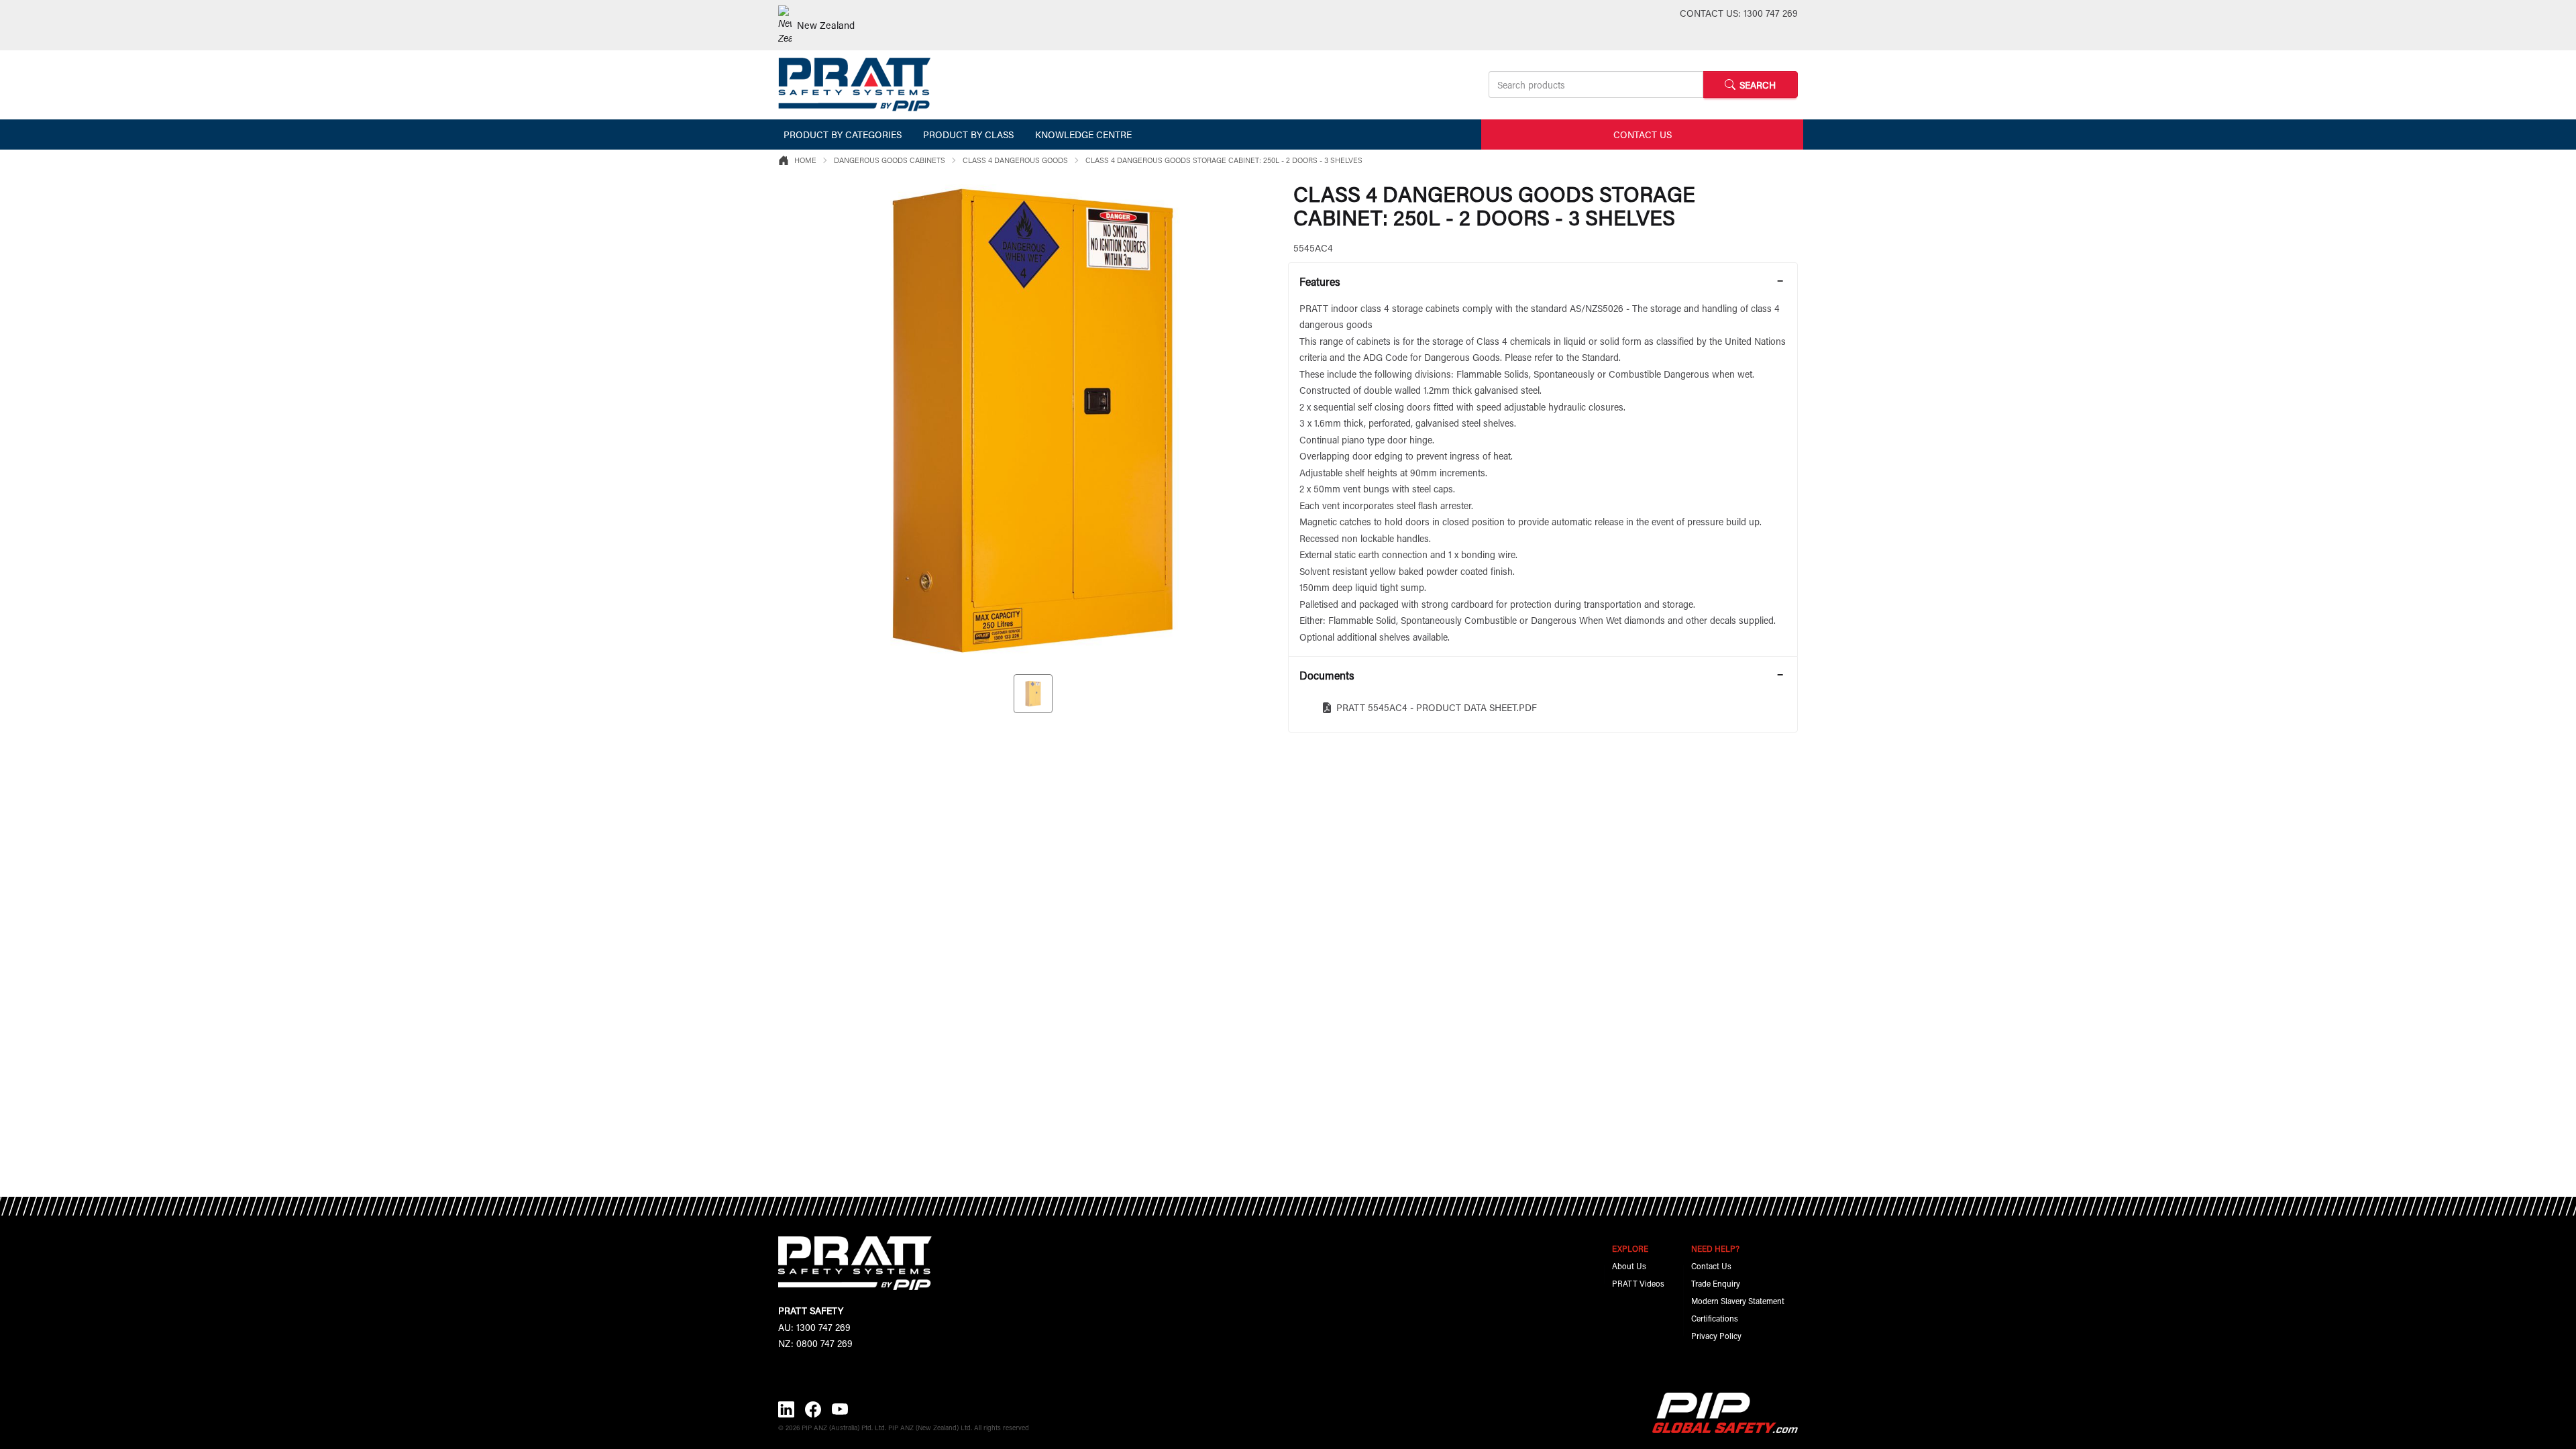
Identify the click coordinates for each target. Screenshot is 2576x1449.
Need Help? (1715, 1248)
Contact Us (1711, 1266)
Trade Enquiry (1716, 1283)
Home (805, 160)
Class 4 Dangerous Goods (1015, 160)
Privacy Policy (1716, 1336)
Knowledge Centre (1083, 135)
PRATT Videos (1638, 1283)
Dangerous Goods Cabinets (890, 160)
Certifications (1715, 1318)
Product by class (968, 135)
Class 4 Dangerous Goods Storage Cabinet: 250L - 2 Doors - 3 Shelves (1224, 160)
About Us (1629, 1266)
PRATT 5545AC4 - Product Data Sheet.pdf (1437, 707)
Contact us (1643, 135)
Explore (1630, 1248)
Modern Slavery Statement (1738, 1301)
